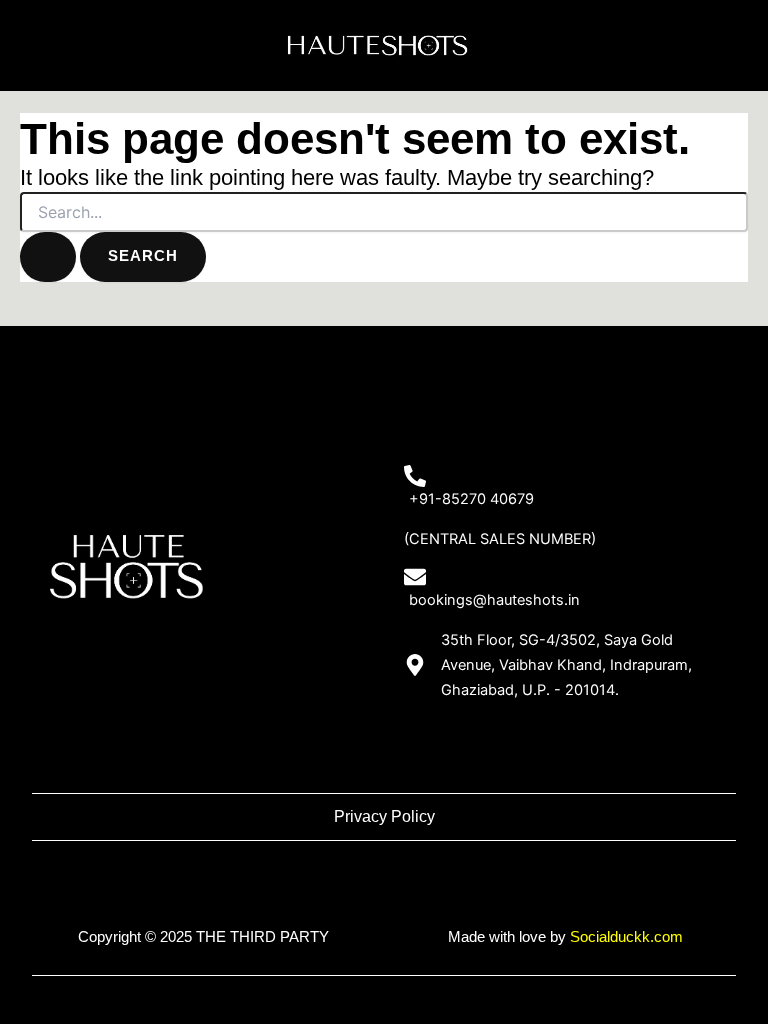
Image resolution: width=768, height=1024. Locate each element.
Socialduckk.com (626, 937)
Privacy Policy (384, 816)
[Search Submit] (48, 257)
